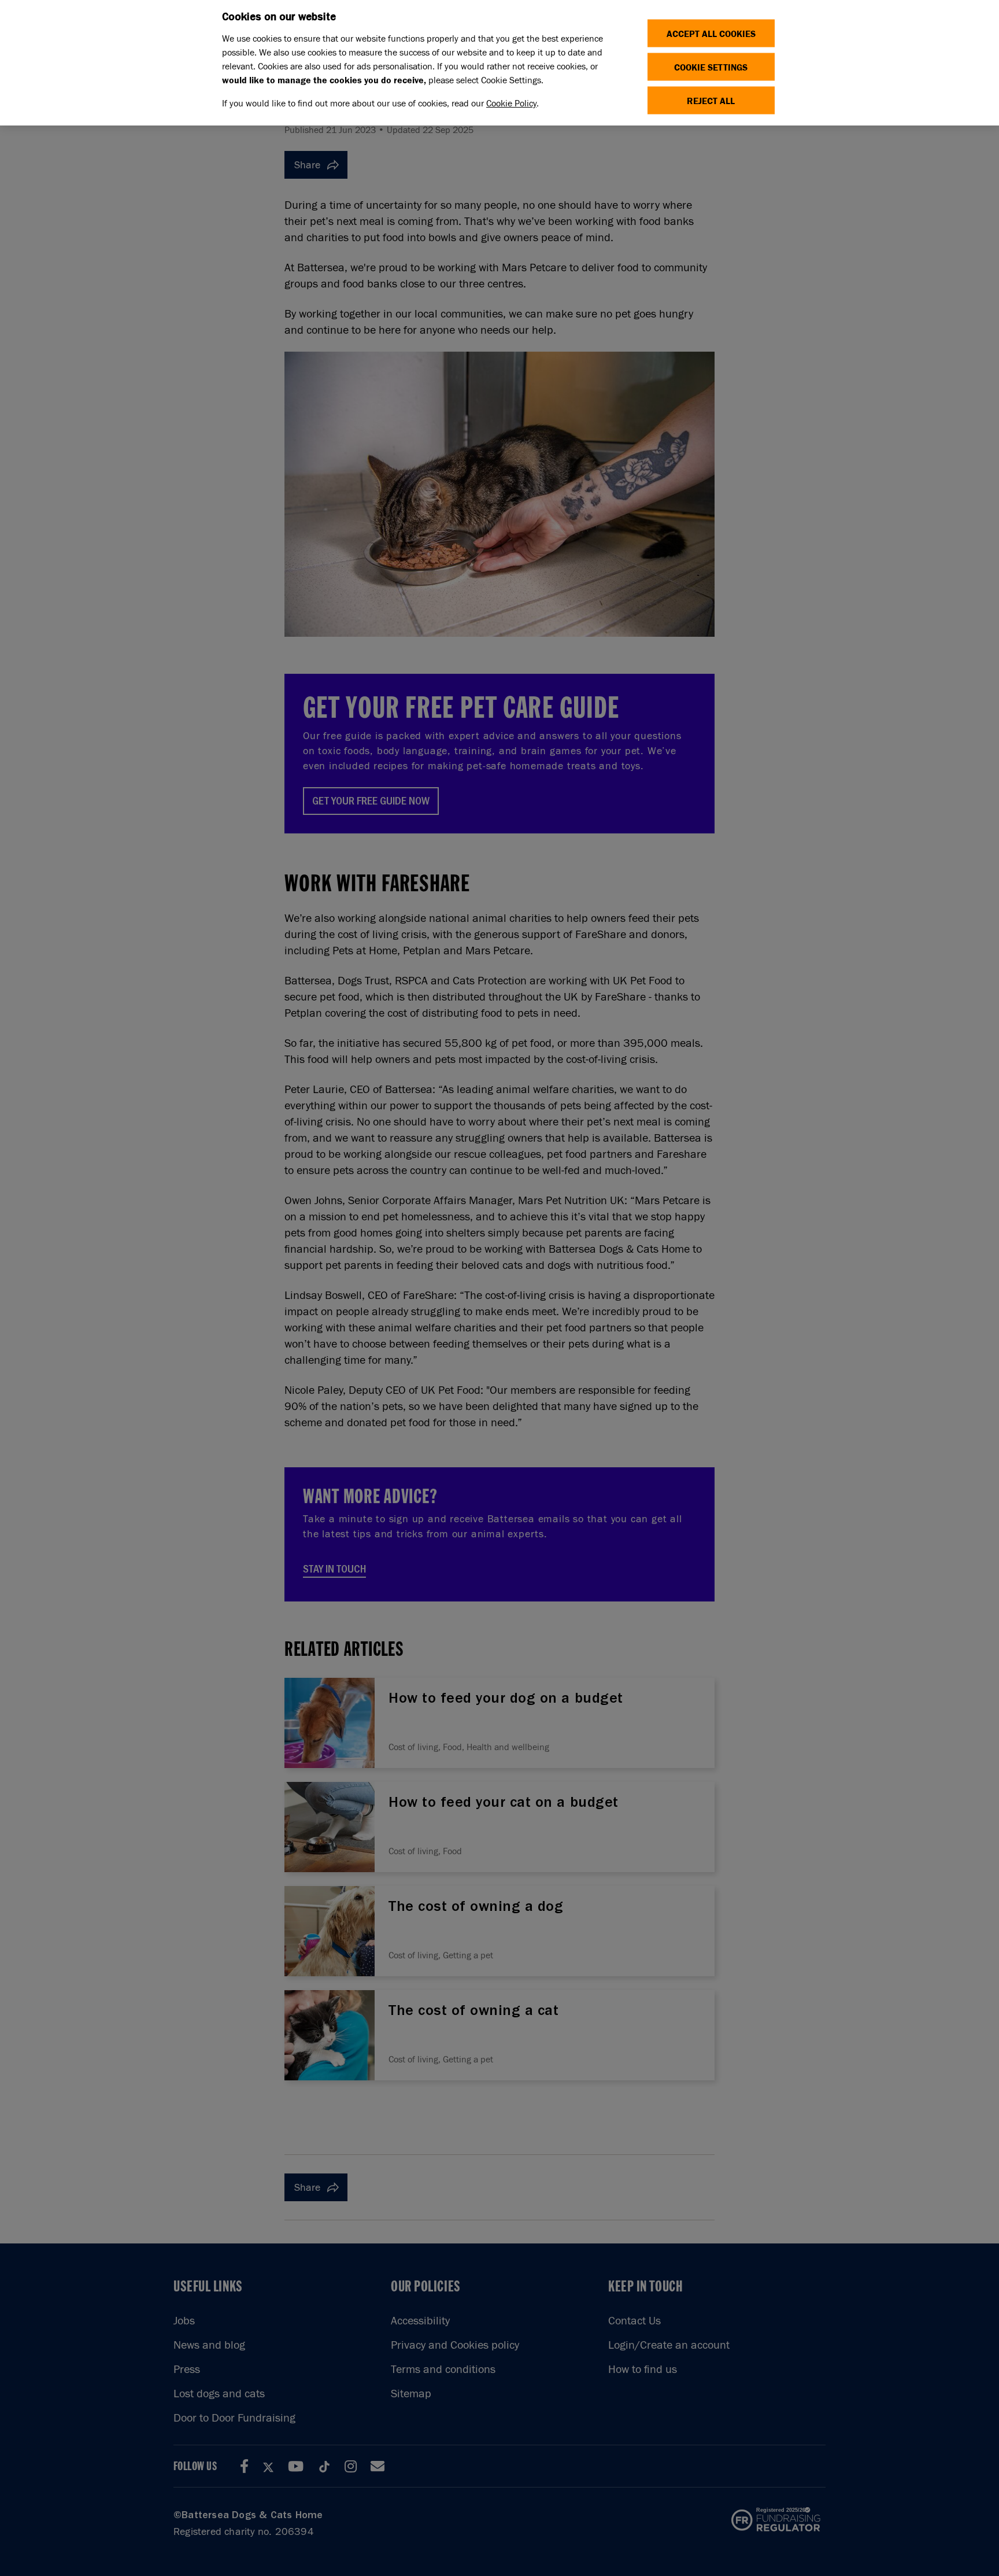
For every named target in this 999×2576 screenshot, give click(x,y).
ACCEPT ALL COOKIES (711, 33)
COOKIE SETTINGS (711, 67)
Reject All (711, 100)
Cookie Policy (511, 103)
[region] (499, 63)
